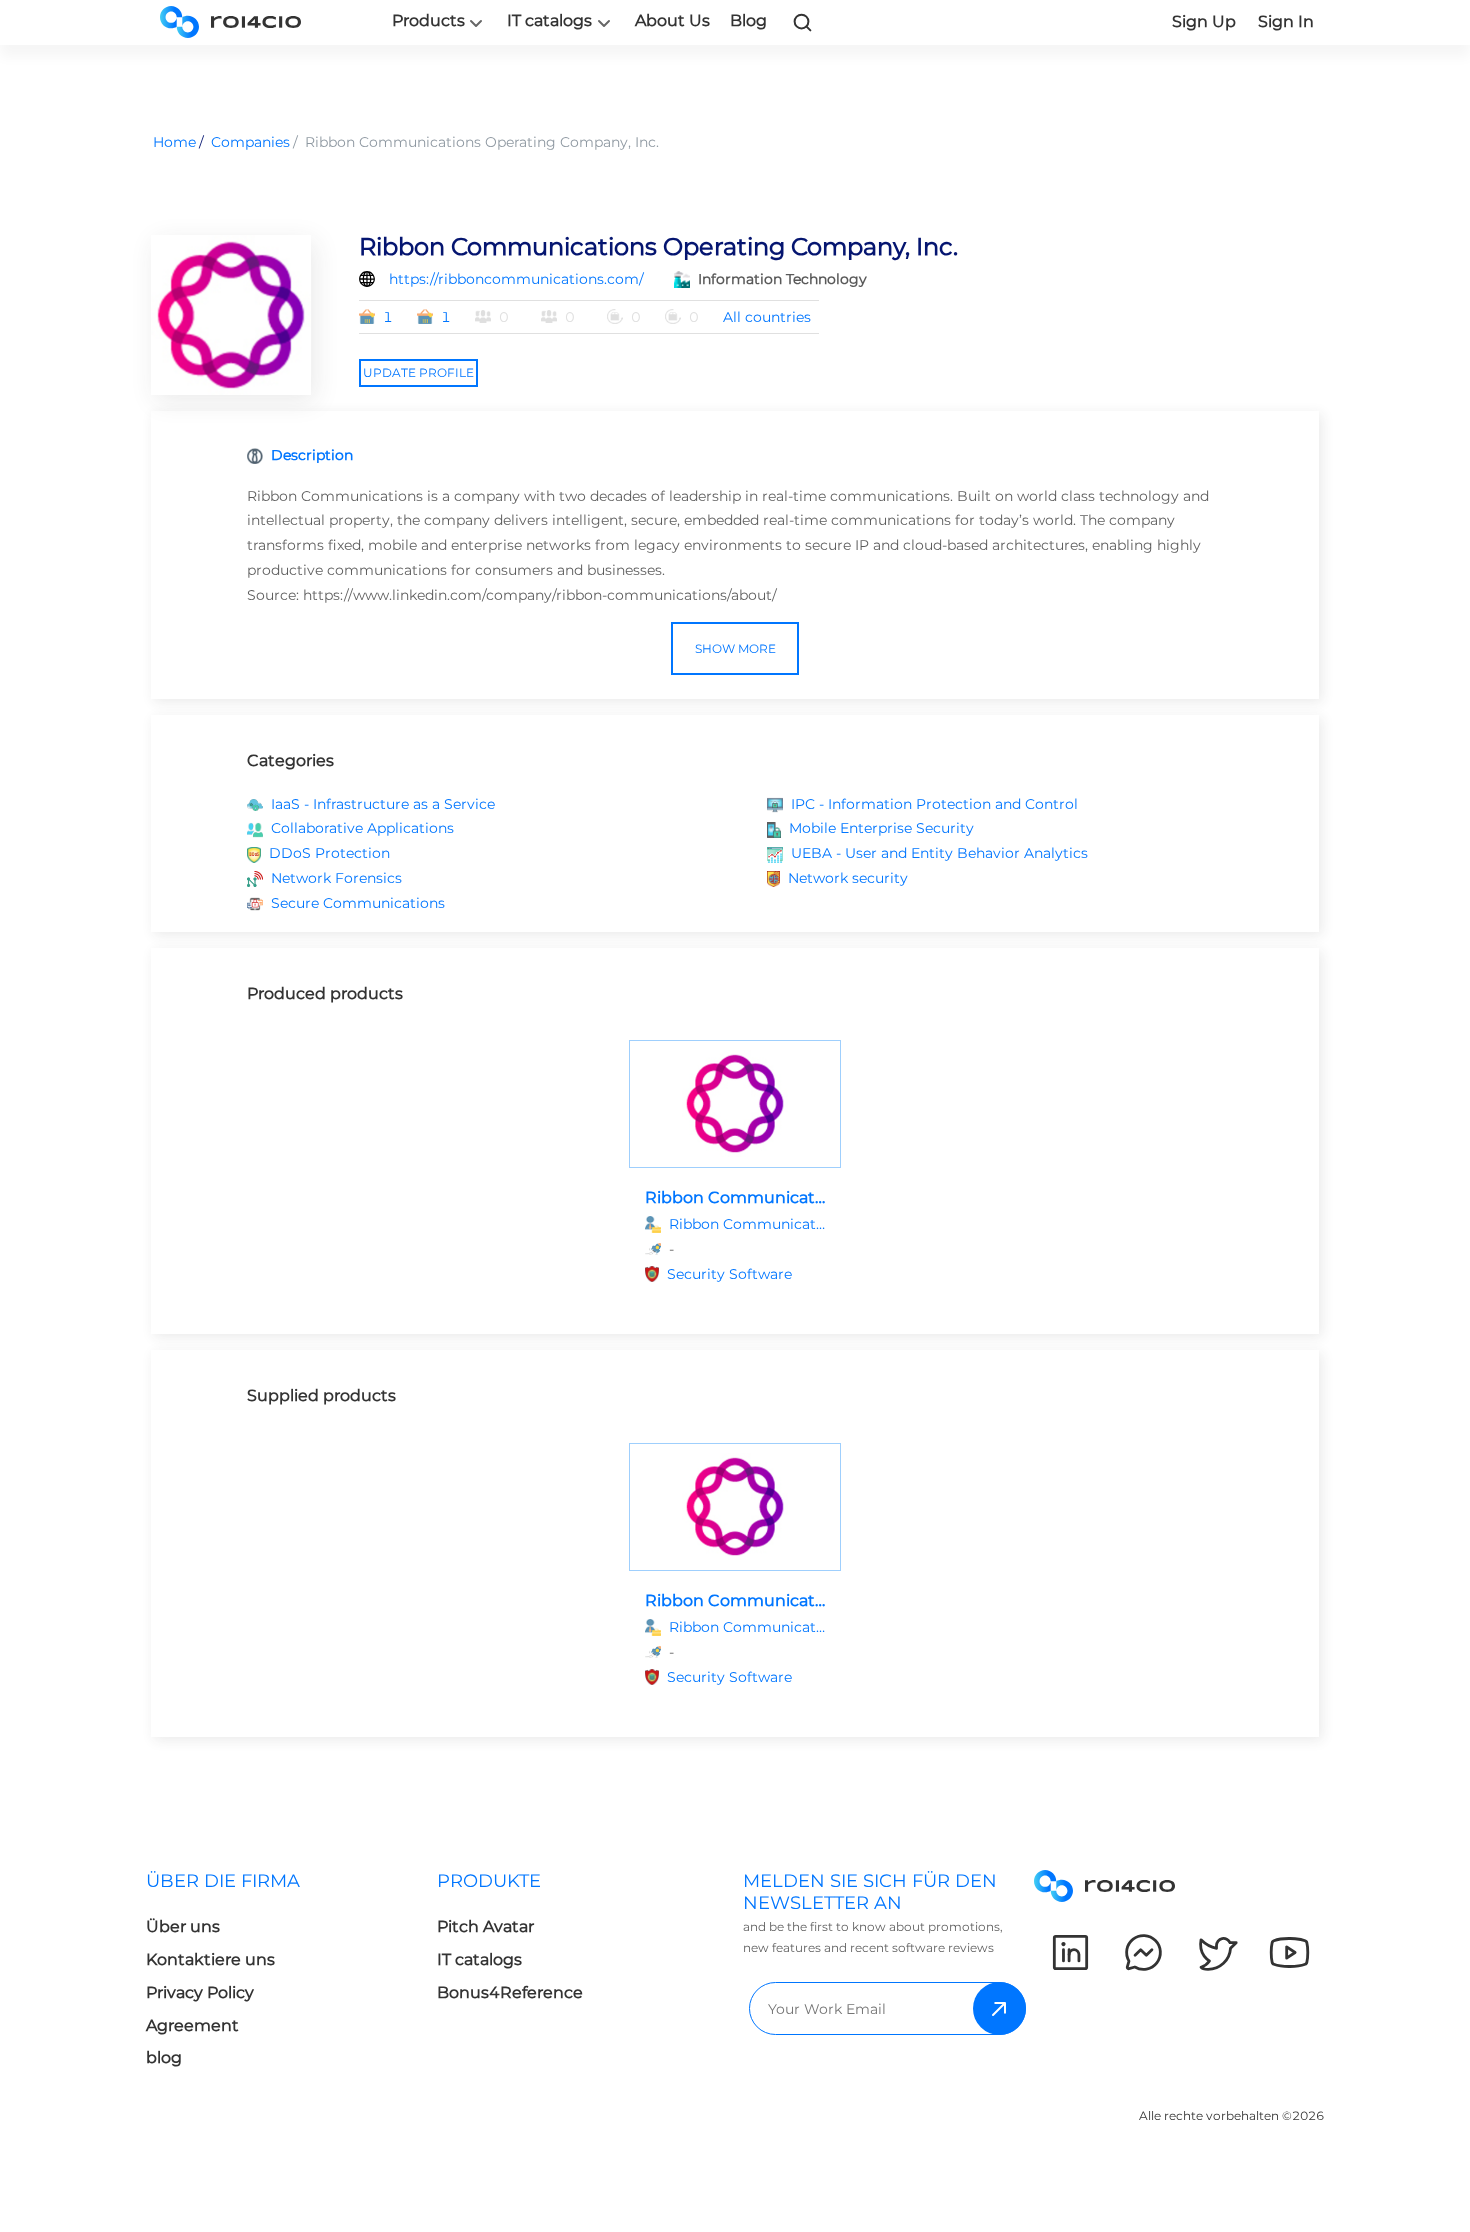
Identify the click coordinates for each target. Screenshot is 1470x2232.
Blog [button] (748, 20)
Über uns (183, 1926)
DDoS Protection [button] (329, 853)
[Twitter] (1216, 1952)
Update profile (418, 372)
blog (164, 2057)
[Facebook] (1143, 1952)
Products (428, 21)
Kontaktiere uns (210, 1959)
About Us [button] (672, 20)
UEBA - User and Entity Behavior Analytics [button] (939, 853)
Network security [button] (848, 878)
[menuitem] (291, 1975)
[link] (803, 22)
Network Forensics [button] (336, 878)
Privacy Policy (200, 1992)
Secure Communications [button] (358, 903)
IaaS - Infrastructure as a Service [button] (383, 804)
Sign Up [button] (1204, 21)
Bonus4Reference (510, 1992)
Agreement (192, 2025)
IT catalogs (549, 21)
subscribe (999, 2008)
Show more (735, 648)
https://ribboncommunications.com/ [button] (516, 279)
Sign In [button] (1286, 21)
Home (174, 142)
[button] (746, 1274)
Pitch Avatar (485, 1926)
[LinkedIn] (1070, 1952)
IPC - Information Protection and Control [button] (934, 804)
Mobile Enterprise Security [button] (881, 828)
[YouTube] (1289, 1952)
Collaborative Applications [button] (362, 828)
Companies (250, 142)
